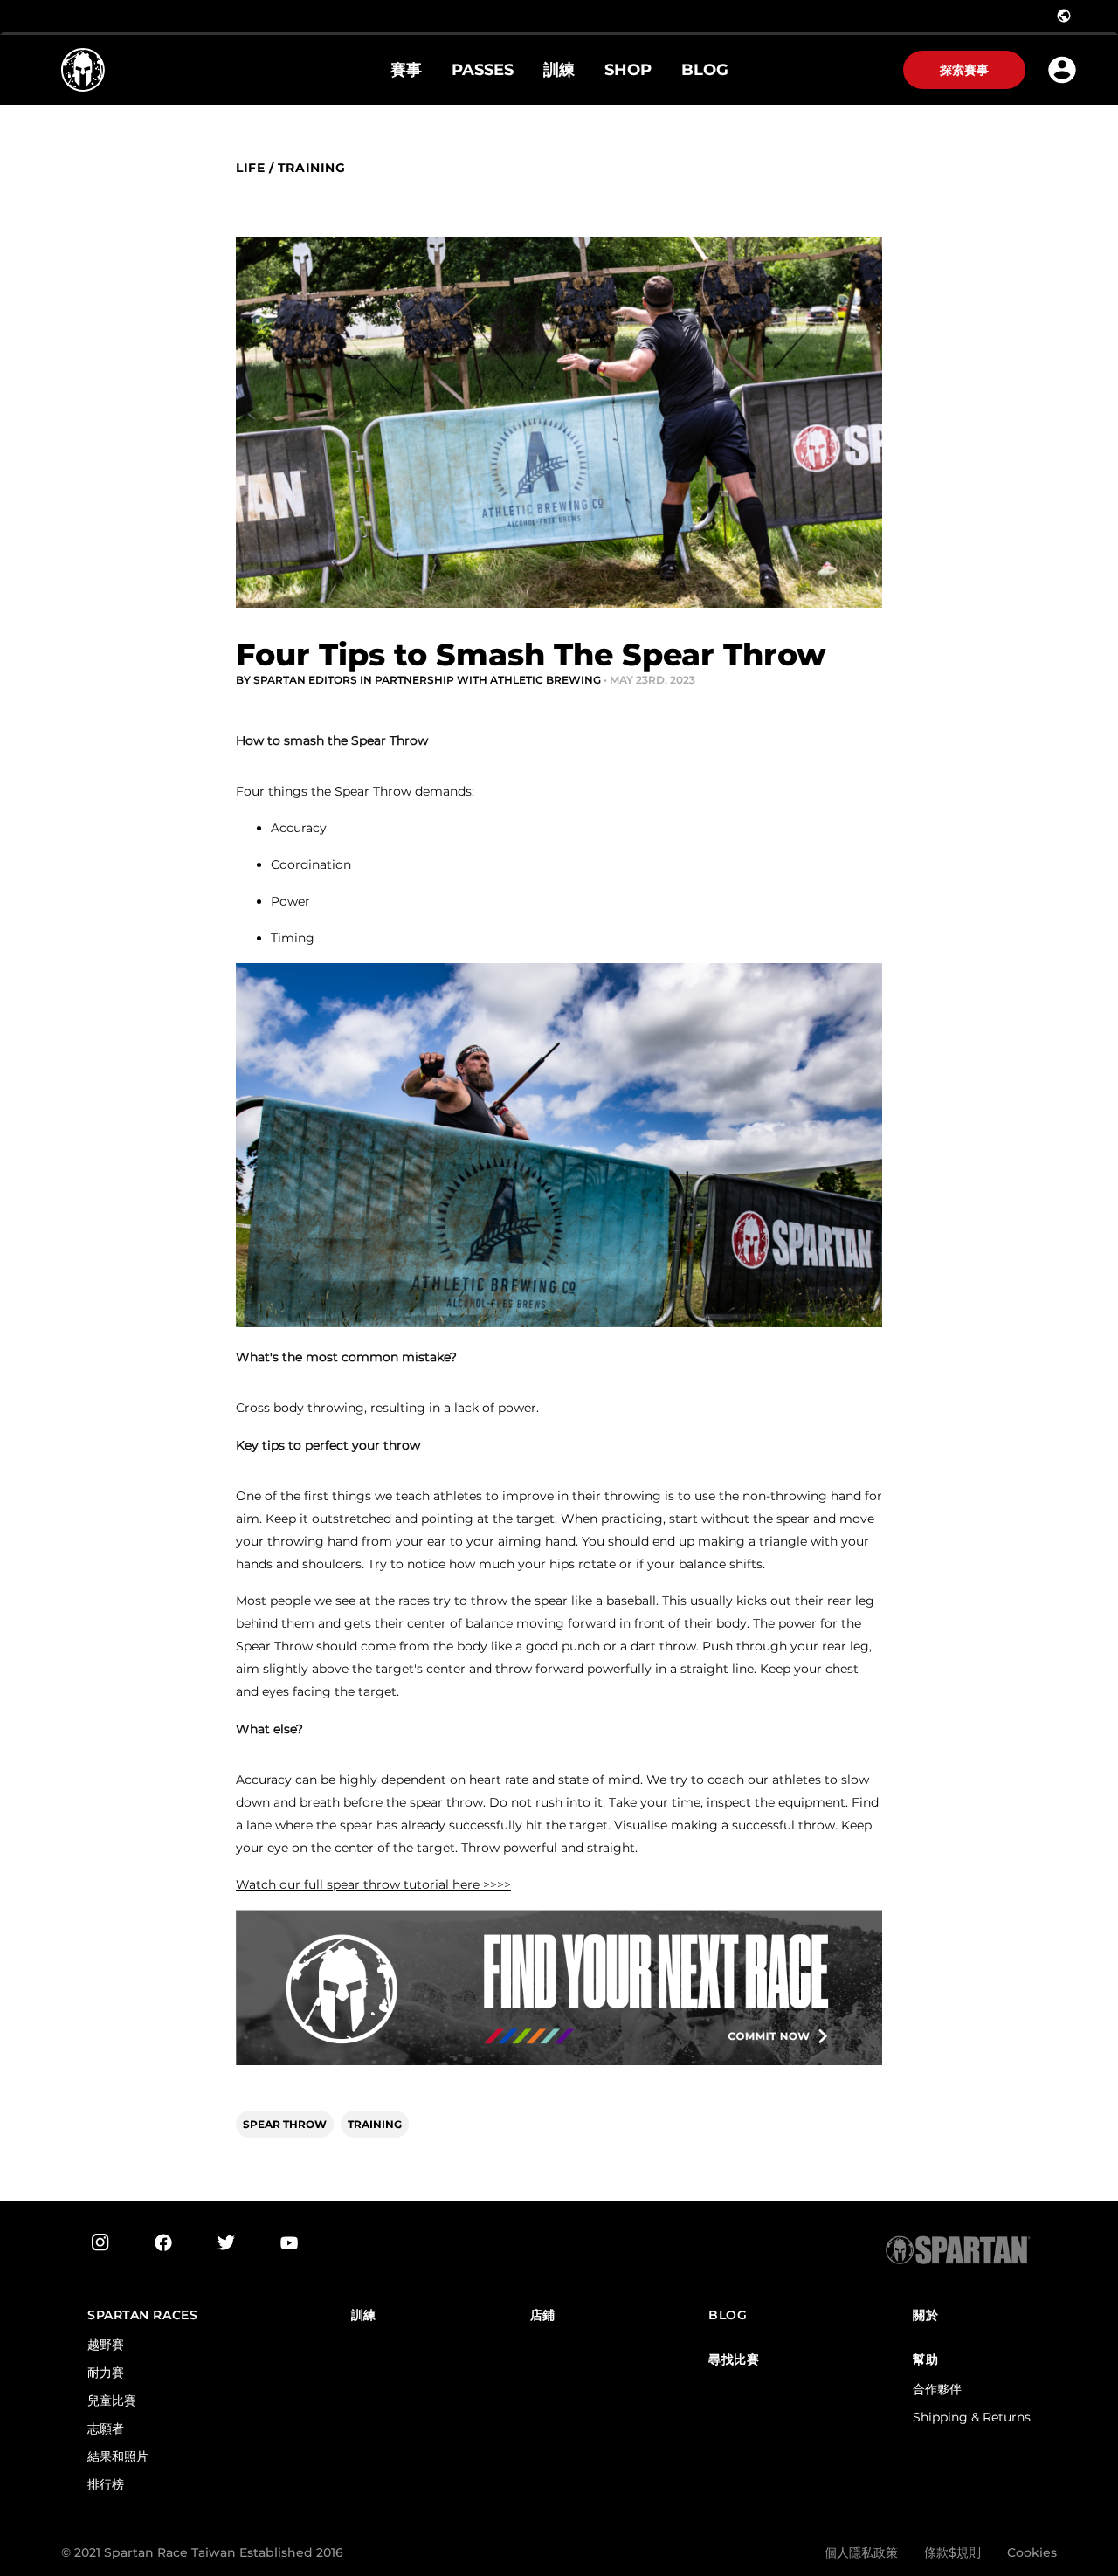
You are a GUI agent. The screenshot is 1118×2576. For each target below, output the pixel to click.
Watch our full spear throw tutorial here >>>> (373, 1884)
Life (250, 168)
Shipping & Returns (972, 2417)
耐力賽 (106, 2373)
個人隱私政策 (861, 2552)
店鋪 (543, 2315)
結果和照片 (118, 2456)
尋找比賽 (734, 2360)
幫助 (925, 2360)
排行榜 (106, 2484)
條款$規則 (952, 2552)
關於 (925, 2315)
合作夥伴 (937, 2389)
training (311, 168)
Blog (728, 2315)
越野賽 (106, 2345)
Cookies (1032, 2552)
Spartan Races (142, 2315)
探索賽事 (964, 70)
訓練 (364, 2315)
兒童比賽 (112, 2400)
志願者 (106, 2428)
